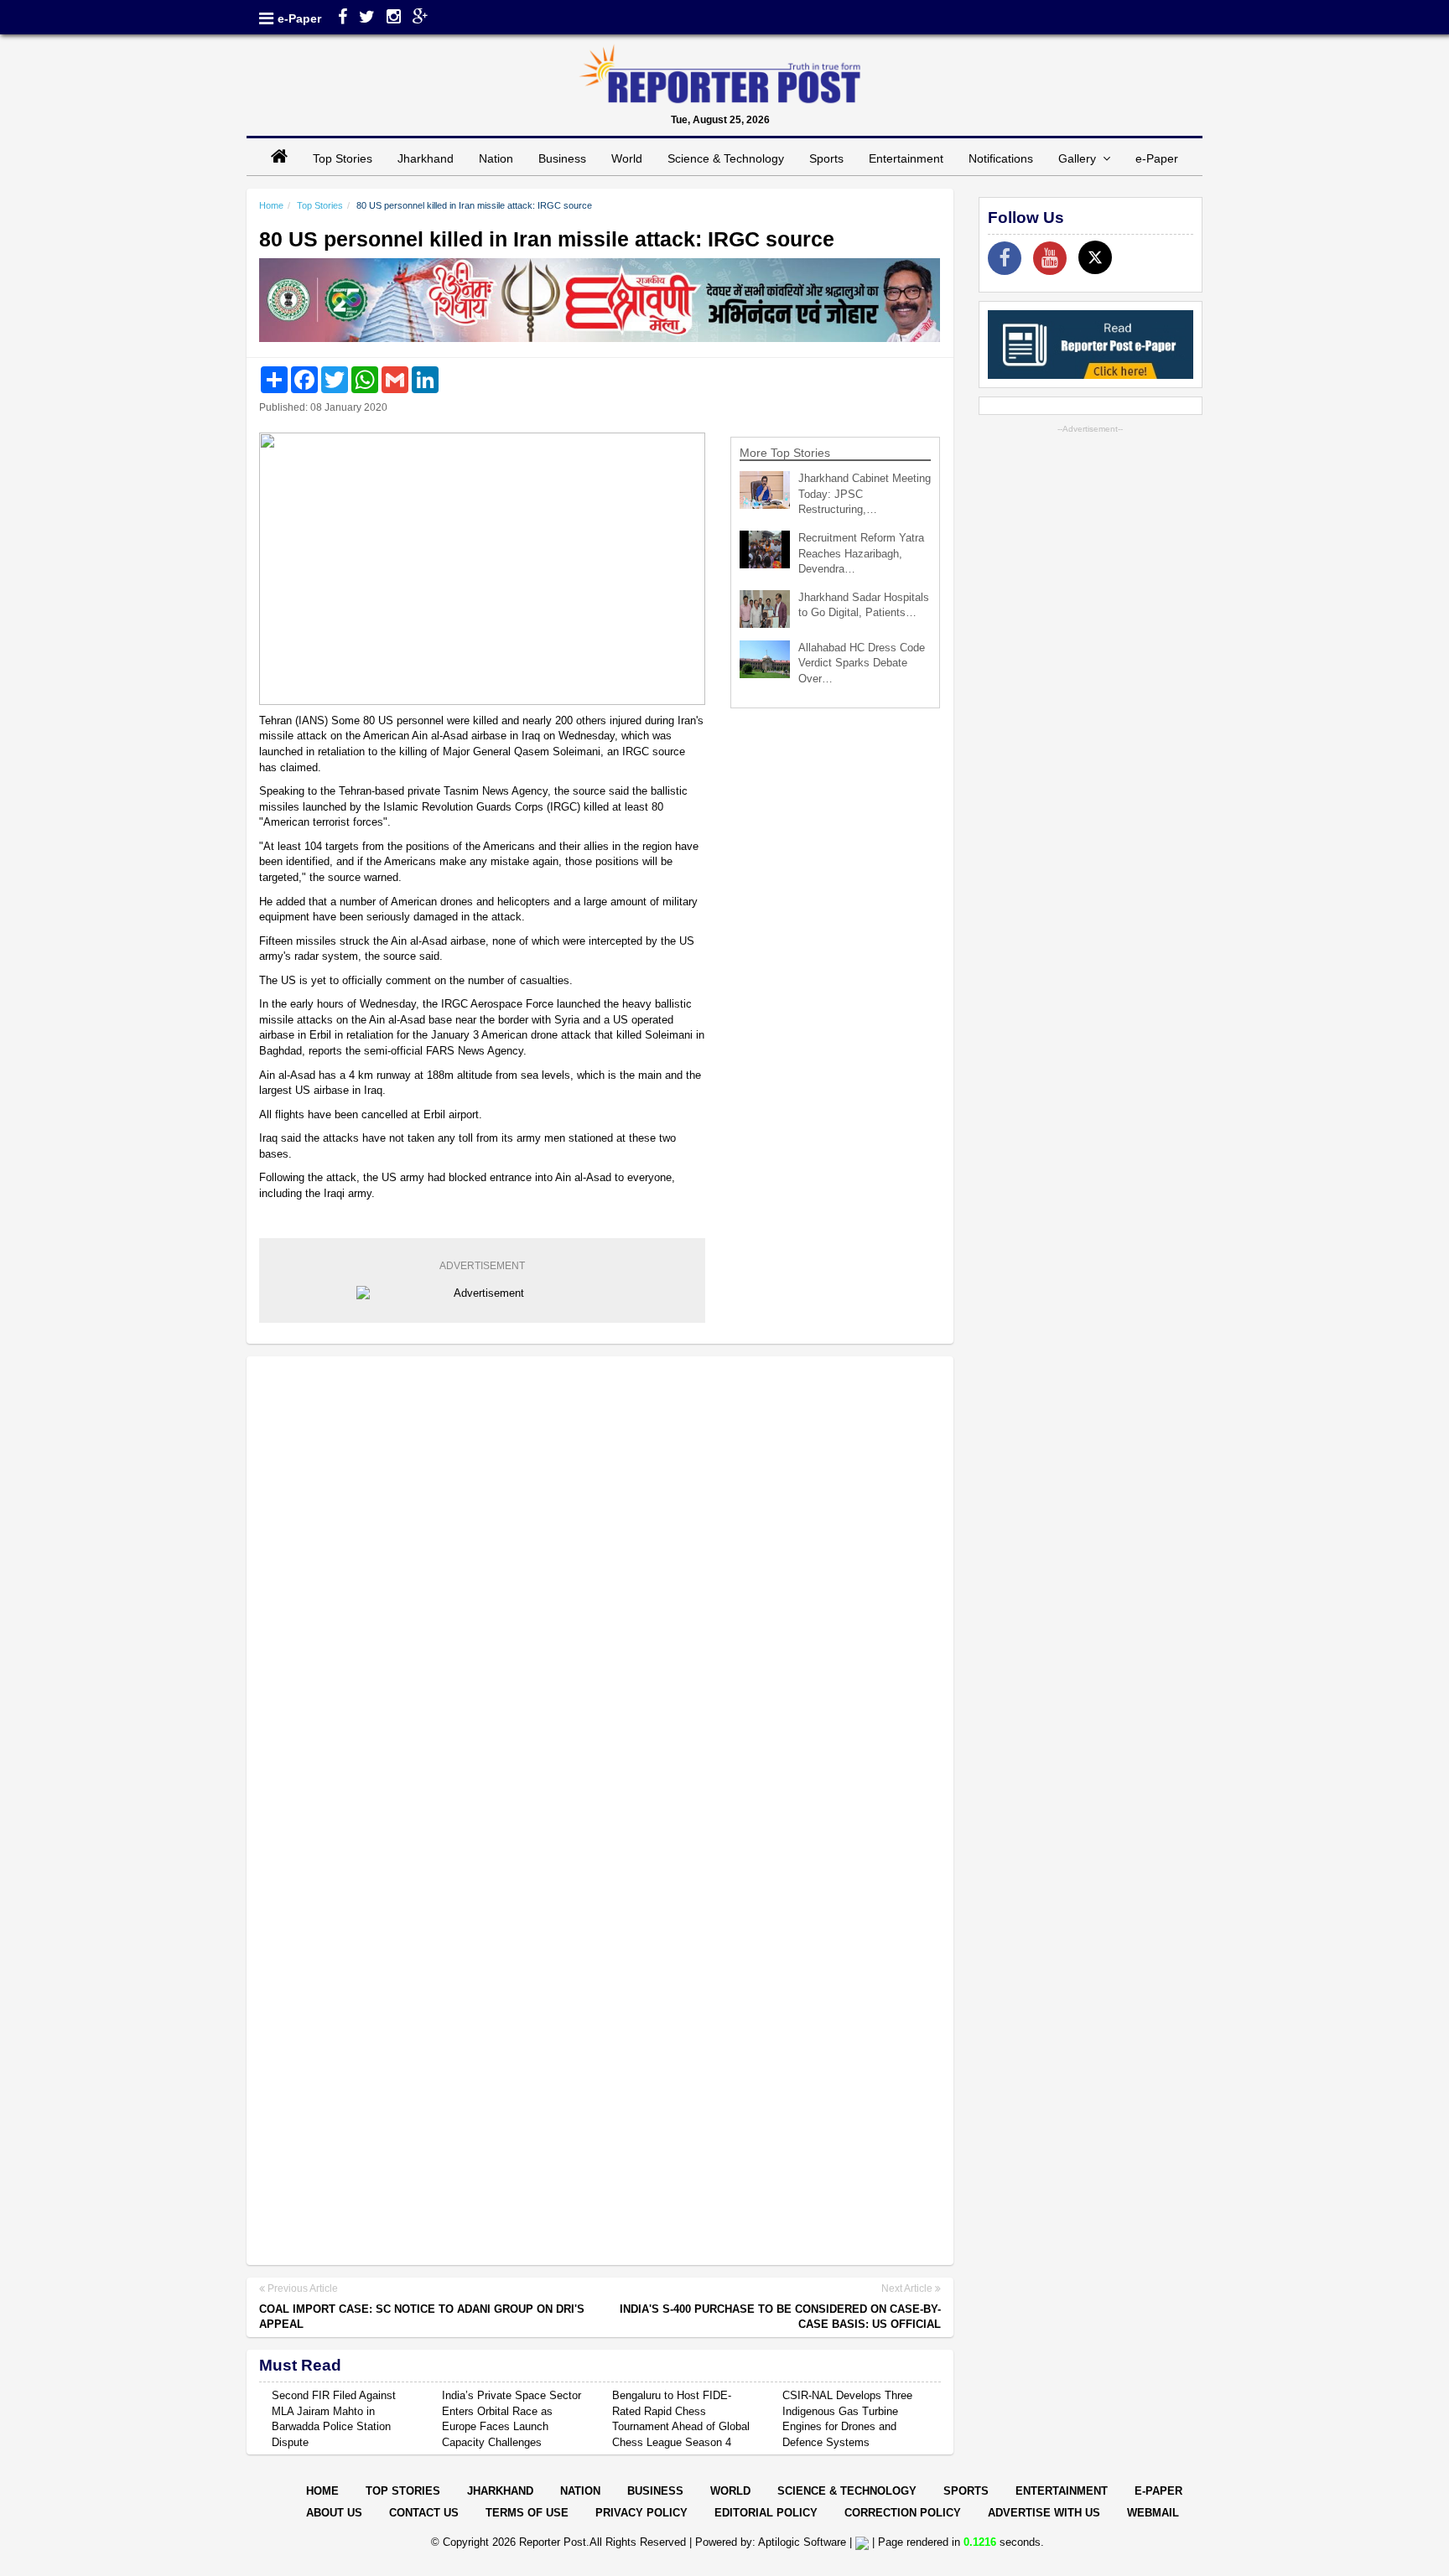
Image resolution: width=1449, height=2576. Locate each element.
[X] (1095, 257)
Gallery (1080, 158)
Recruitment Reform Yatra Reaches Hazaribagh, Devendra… (861, 553)
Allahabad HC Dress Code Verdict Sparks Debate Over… (862, 663)
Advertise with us (1044, 2513)
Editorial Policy (766, 2513)
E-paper (1158, 2491)
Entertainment (906, 158)
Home (271, 205)
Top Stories (343, 158)
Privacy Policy (641, 2513)
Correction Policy (903, 2513)
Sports (826, 158)
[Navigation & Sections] (266, 18)
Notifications (1001, 158)
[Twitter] (367, 18)
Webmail (1153, 2513)
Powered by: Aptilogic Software (771, 2542)
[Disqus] (600, 1585)
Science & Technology (726, 158)
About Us (334, 2513)
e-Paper (299, 18)
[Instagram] (394, 18)
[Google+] (421, 18)
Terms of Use (527, 2513)
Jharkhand (426, 158)
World (627, 158)
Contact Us (424, 2513)
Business (562, 158)
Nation (496, 158)
